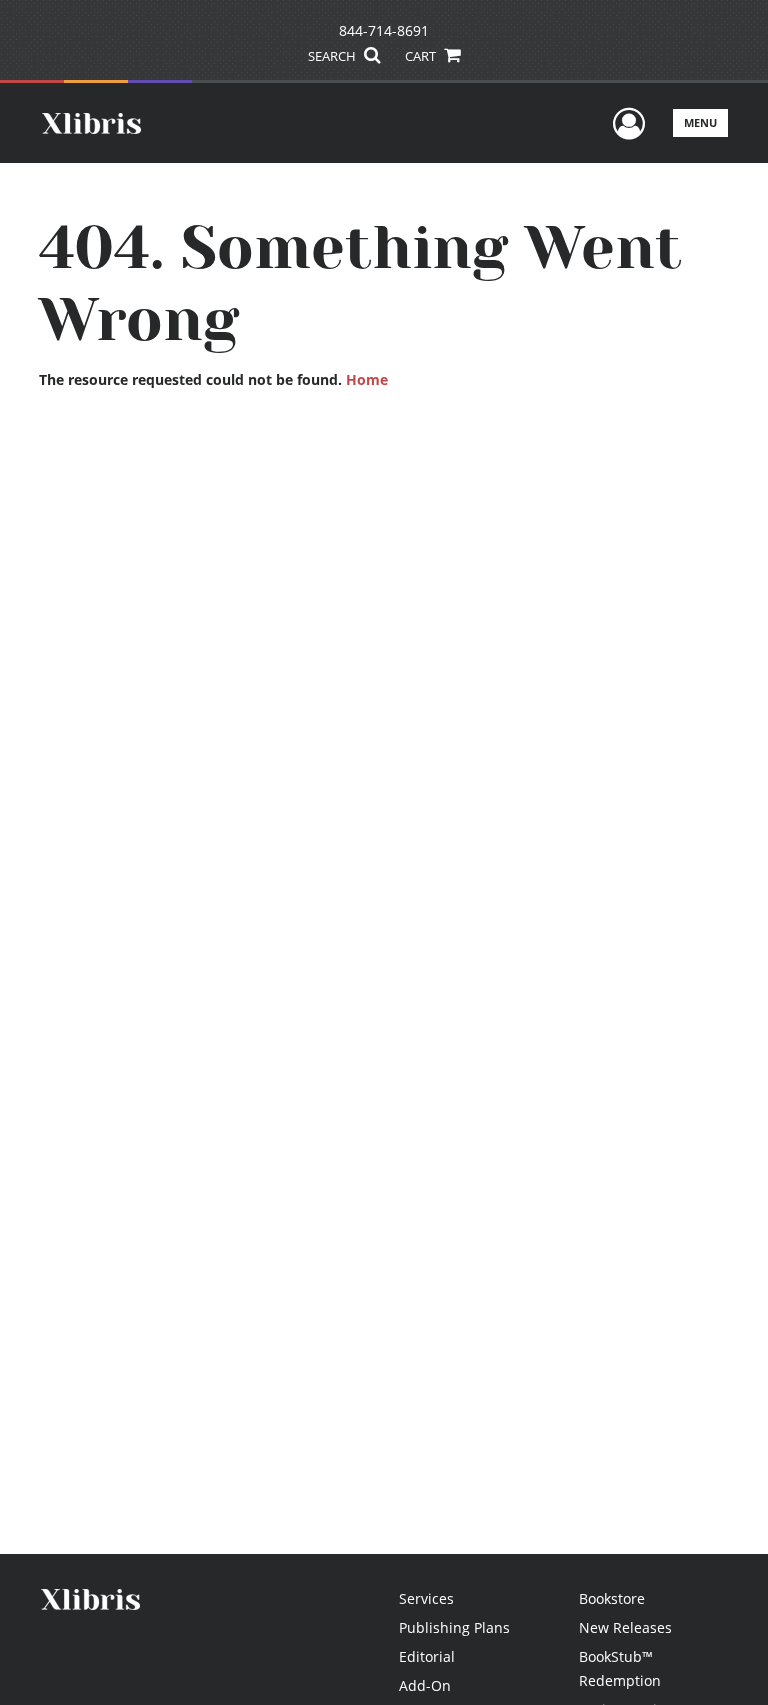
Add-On (425, 1685)
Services (426, 1598)
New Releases (625, 1627)
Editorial (427, 1656)
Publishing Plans (454, 1627)
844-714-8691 (384, 30)
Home (367, 379)
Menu (700, 122)
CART (422, 56)
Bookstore (612, 1598)
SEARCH (333, 56)
